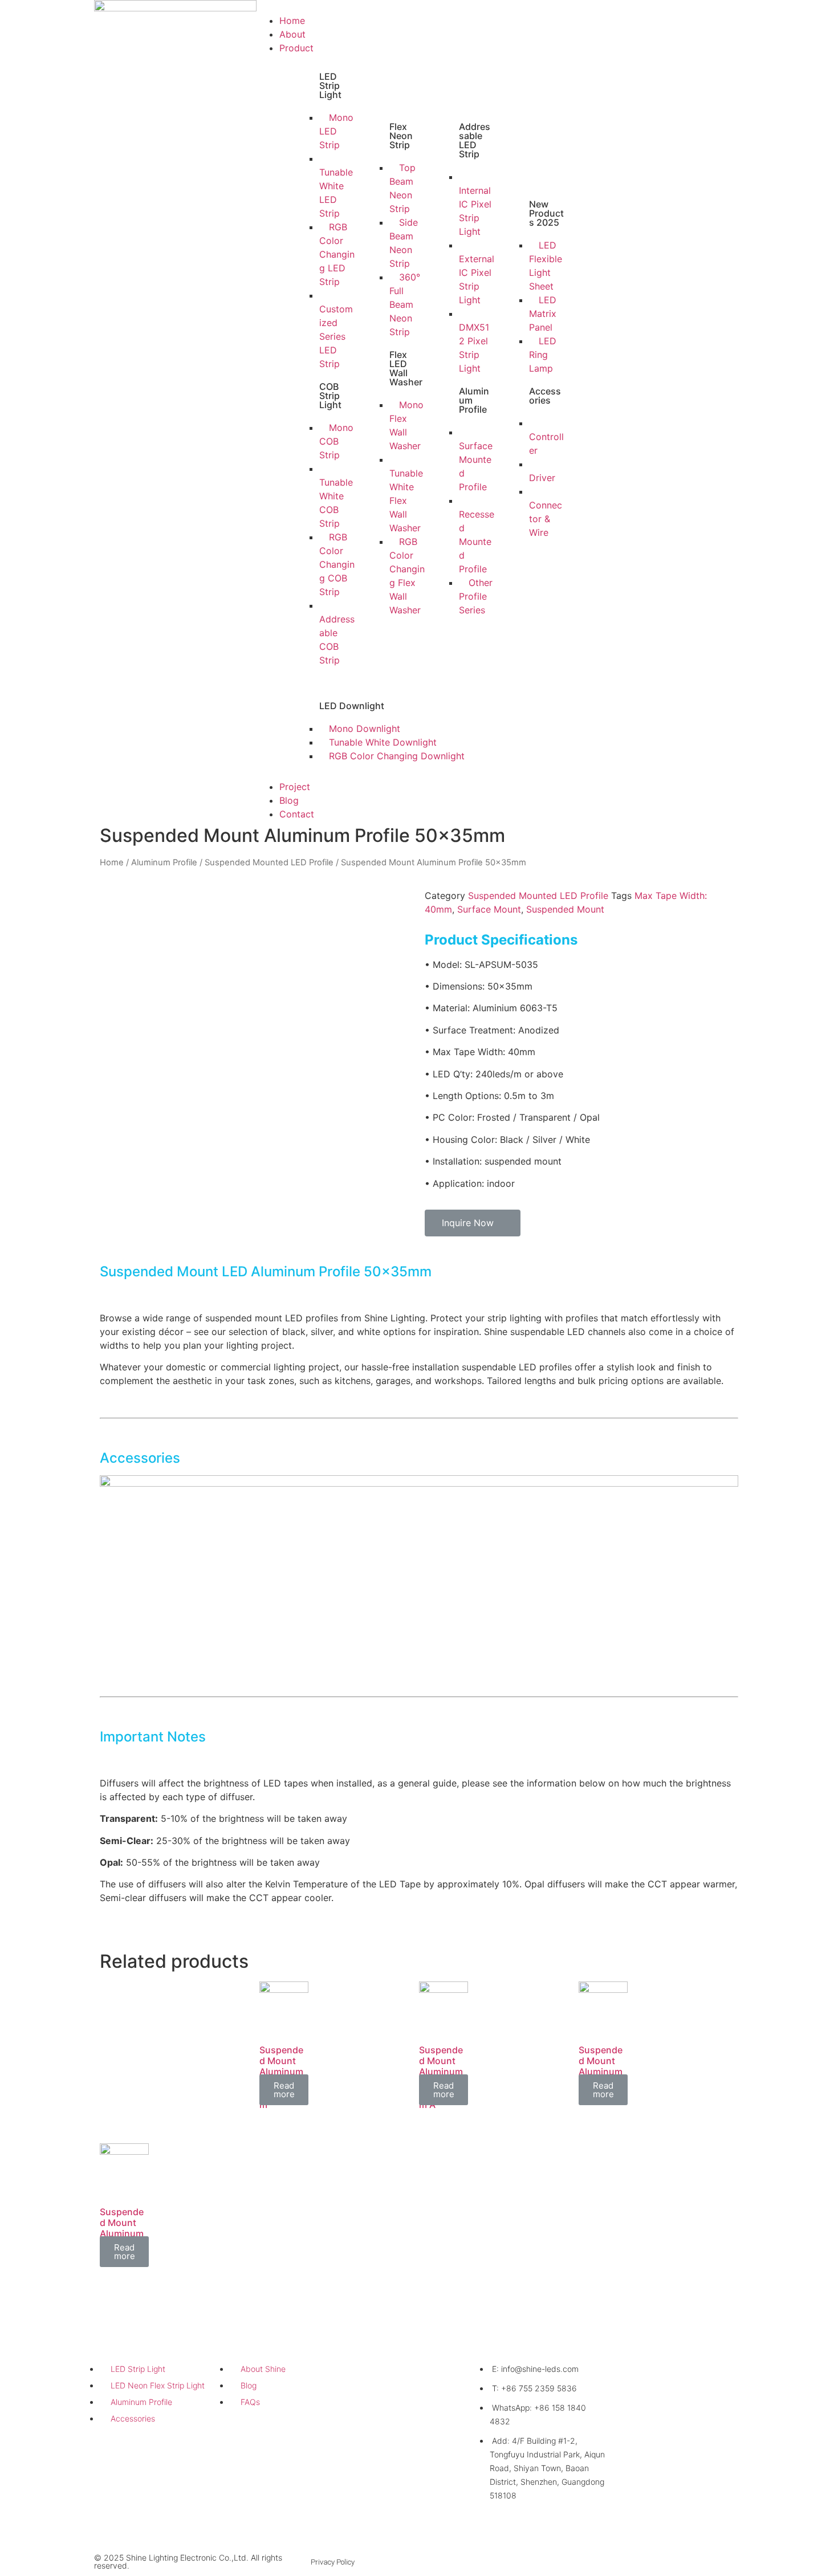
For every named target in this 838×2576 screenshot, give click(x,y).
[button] (419, 7)
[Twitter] (651, 2562)
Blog (289, 800)
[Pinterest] (740, 2562)
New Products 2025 (546, 213)
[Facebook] (695, 2562)
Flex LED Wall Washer (406, 368)
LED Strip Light (330, 86)
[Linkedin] (673, 2562)
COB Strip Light (330, 396)
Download (384, 2345)
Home (292, 21)
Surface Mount (489, 909)
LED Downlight (352, 706)
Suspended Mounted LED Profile (269, 862)
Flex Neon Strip (401, 136)
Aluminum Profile (164, 862)
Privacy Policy (333, 2562)
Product (296, 48)
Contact (297, 814)
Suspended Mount (565, 909)
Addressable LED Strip (475, 140)
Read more (284, 2090)
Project (295, 787)
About (292, 34)
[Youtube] (717, 2562)
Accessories (545, 396)
